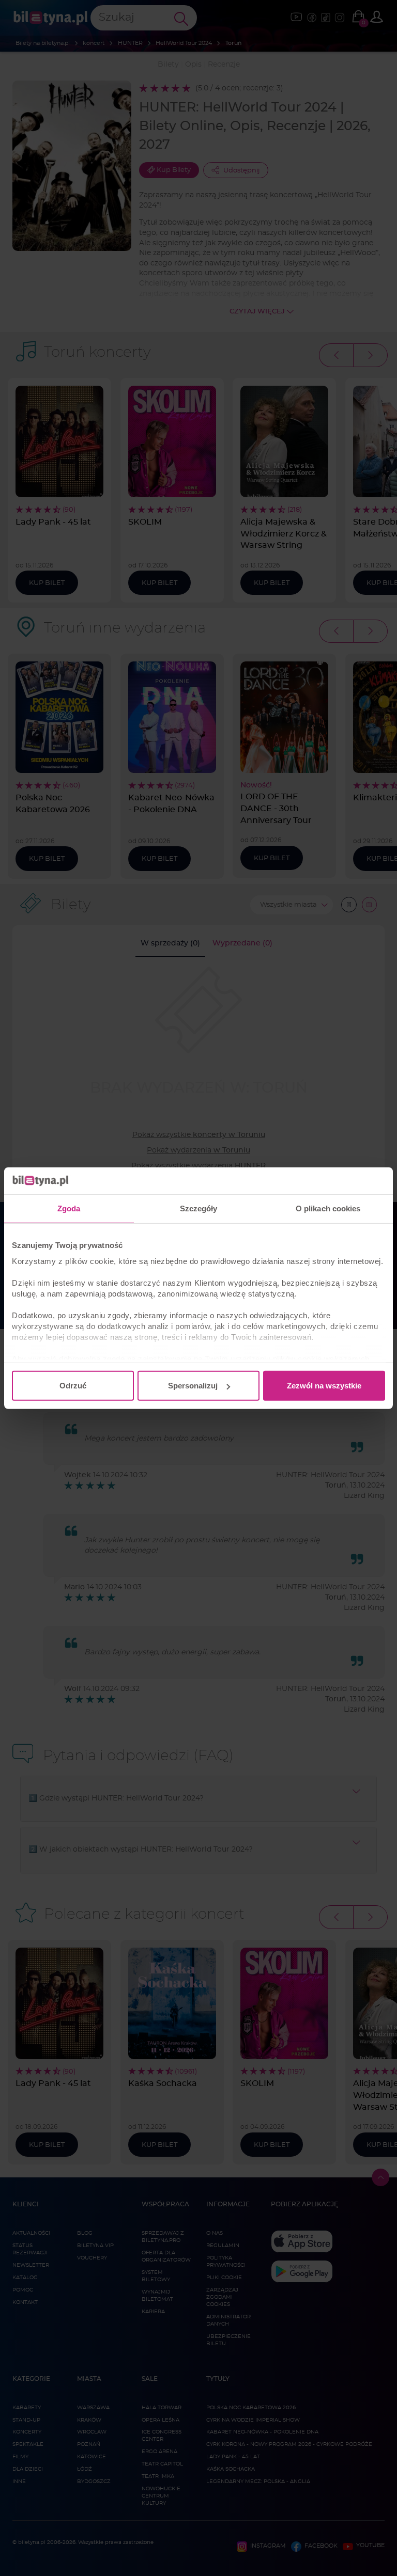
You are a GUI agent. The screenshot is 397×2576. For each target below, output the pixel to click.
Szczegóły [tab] (199, 1208)
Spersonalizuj (193, 1386)
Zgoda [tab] (69, 1208)
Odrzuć (73, 1386)
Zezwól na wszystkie (324, 1386)
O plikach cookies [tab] (328, 1208)
